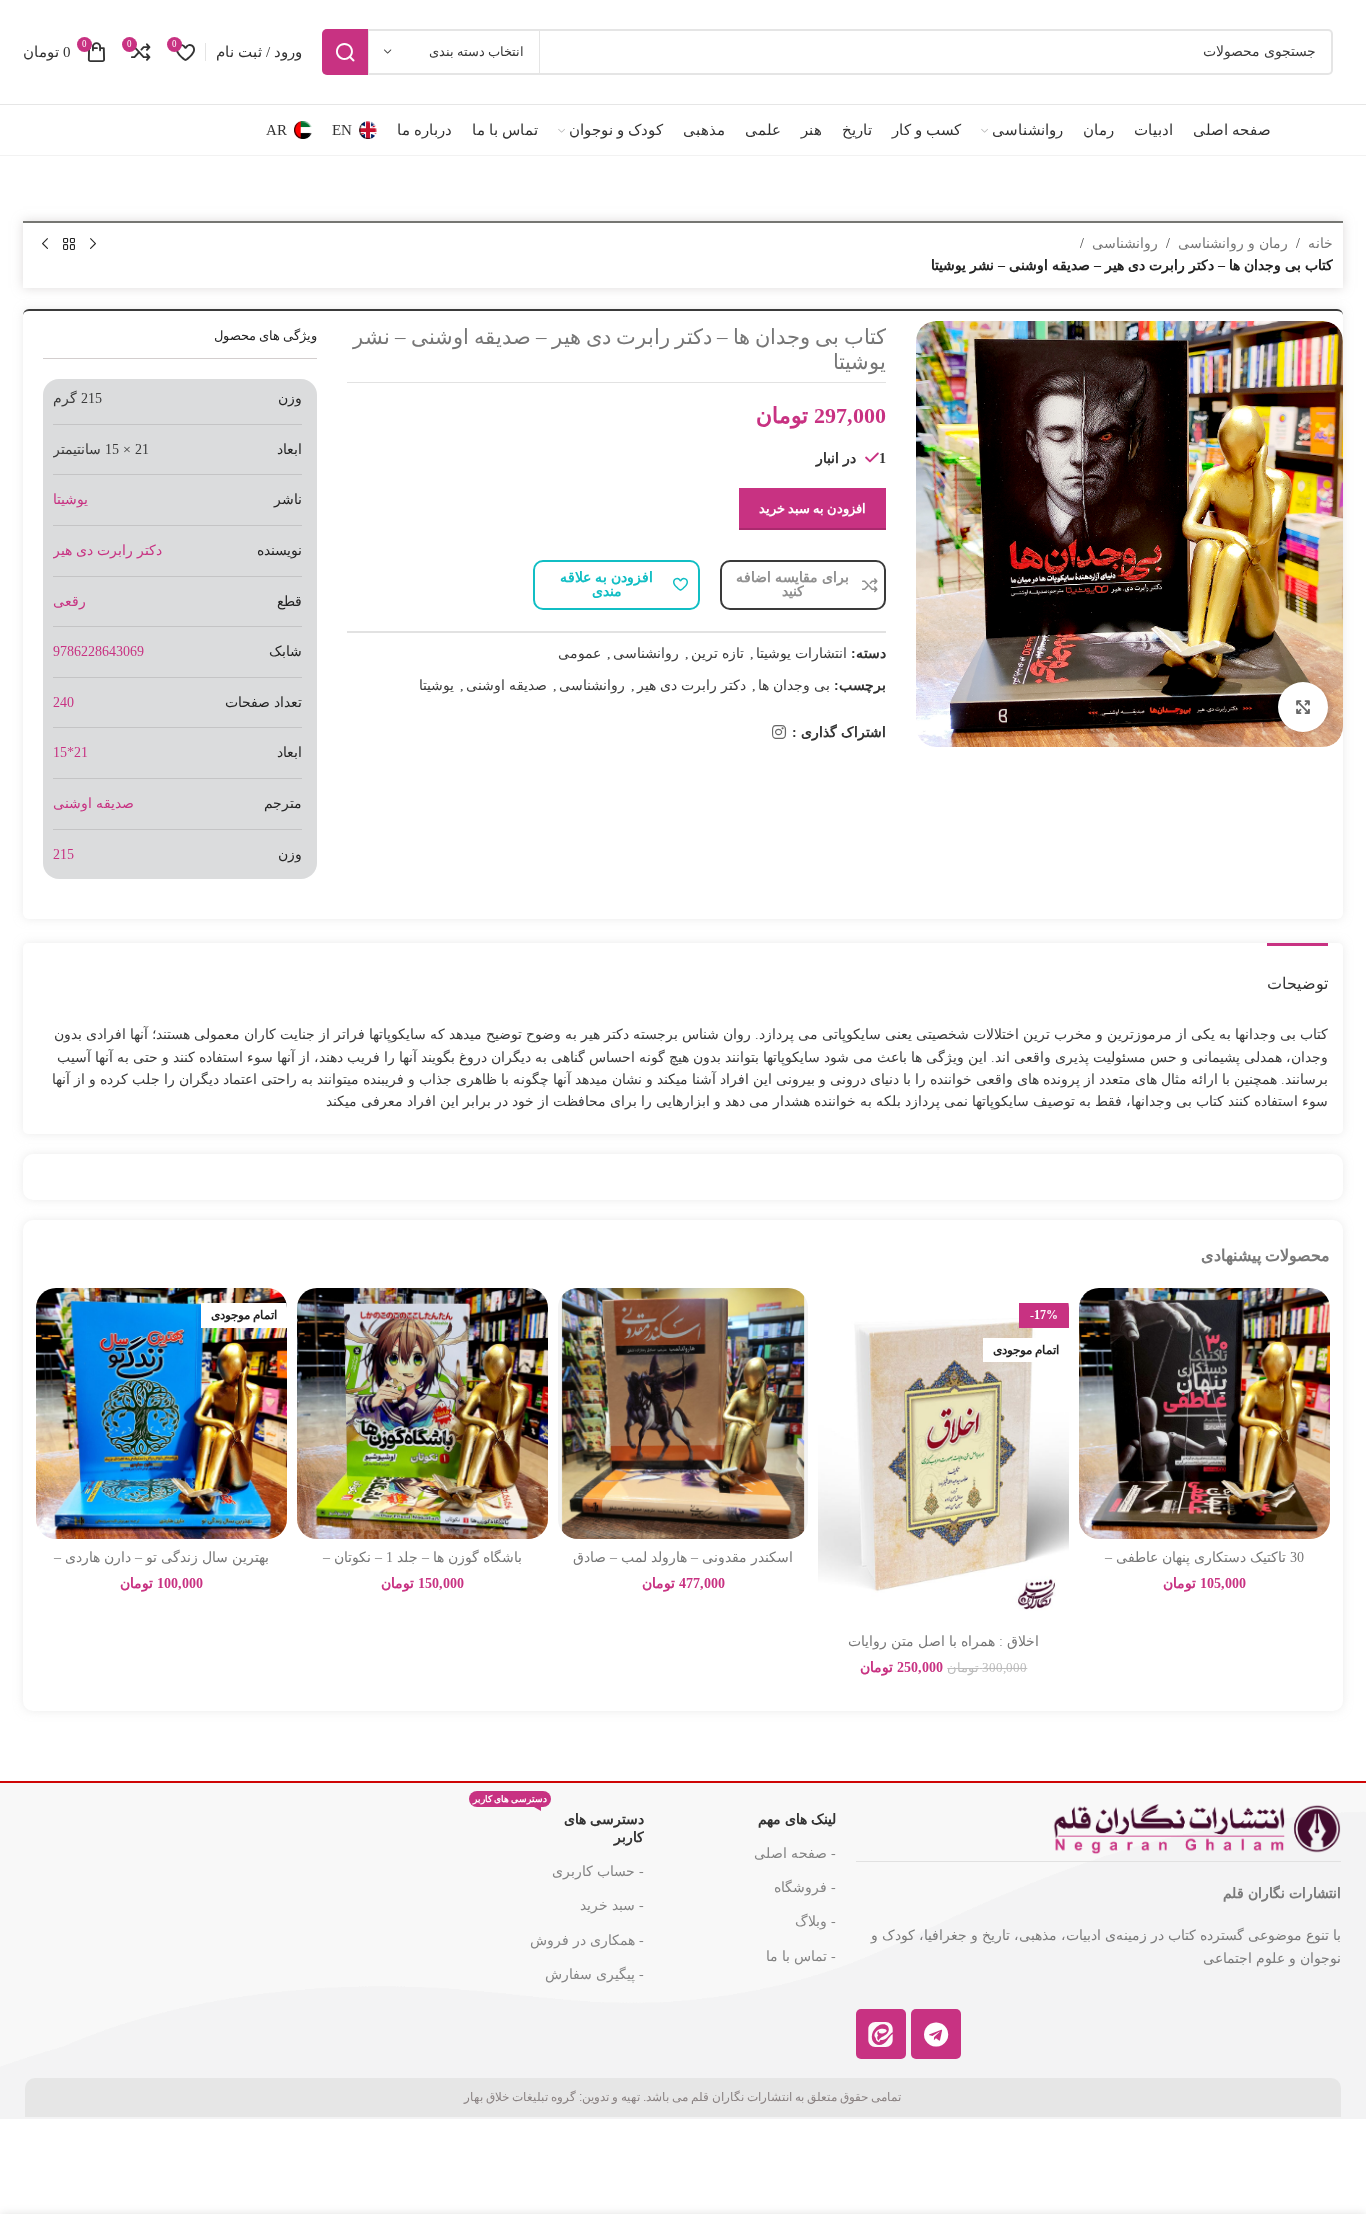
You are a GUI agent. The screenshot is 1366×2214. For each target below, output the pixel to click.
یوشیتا (436, 685)
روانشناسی (1125, 243)
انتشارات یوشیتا (801, 653)
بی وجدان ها (794, 685)
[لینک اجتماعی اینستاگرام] (778, 733)
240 (63, 702)
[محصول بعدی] (45, 245)
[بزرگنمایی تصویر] (1303, 707)
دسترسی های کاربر (558, 1824)
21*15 (70, 752)
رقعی (69, 601)
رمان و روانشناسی (1233, 243)
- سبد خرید (612, 1905)
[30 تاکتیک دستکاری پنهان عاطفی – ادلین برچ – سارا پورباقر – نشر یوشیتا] (1204, 1413)
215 (63, 854)
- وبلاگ (815, 1921)
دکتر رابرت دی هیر (691, 685)
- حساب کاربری (598, 1871)
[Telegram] (936, 2034)
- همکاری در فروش (587, 1940)
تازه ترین (717, 653)
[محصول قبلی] (93, 245)
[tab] (1297, 973)
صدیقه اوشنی (506, 685)
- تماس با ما (800, 1956)
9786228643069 (98, 651)
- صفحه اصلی (794, 1853)
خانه (1320, 243)
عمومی (579, 653)
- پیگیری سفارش (594, 1974)
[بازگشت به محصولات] (69, 245)
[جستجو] (345, 52)
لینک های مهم (796, 1819)
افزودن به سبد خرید (812, 508)
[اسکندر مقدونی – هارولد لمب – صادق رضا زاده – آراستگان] (683, 1413)
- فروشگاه (804, 1887)
